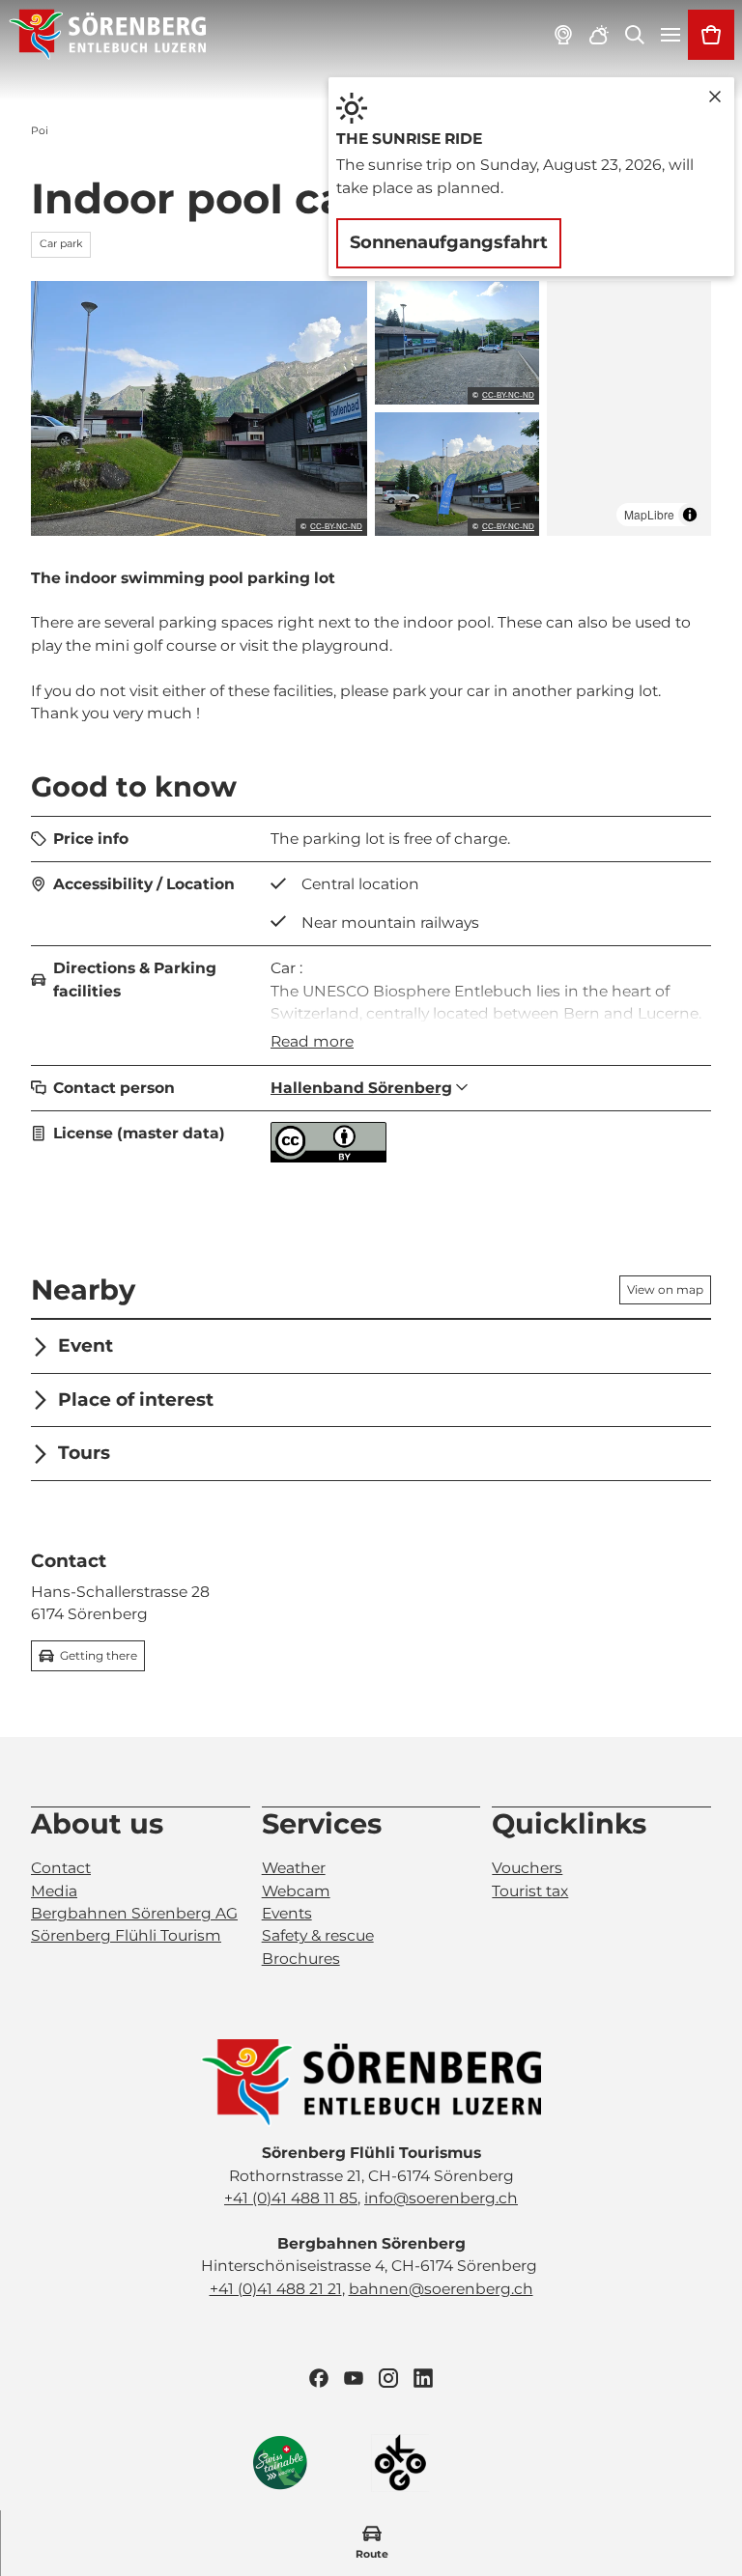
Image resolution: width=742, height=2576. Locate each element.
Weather (294, 1868)
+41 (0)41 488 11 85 (291, 2198)
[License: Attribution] (328, 1157)
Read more (312, 1041)
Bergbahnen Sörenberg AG (134, 1913)
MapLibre (649, 514)
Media (54, 1891)
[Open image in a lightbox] (199, 408)
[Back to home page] (108, 35)
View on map (665, 1289)
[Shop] (711, 35)
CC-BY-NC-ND (336, 527)
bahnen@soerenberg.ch (441, 2289)
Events (287, 1913)
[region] (629, 408)
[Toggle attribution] (690, 515)
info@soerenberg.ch (441, 2198)
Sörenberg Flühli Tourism (126, 1935)
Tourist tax (530, 1891)
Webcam (296, 1891)
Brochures (301, 1959)
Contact (61, 1868)
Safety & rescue (318, 1935)
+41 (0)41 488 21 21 (276, 2289)
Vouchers (527, 1868)
